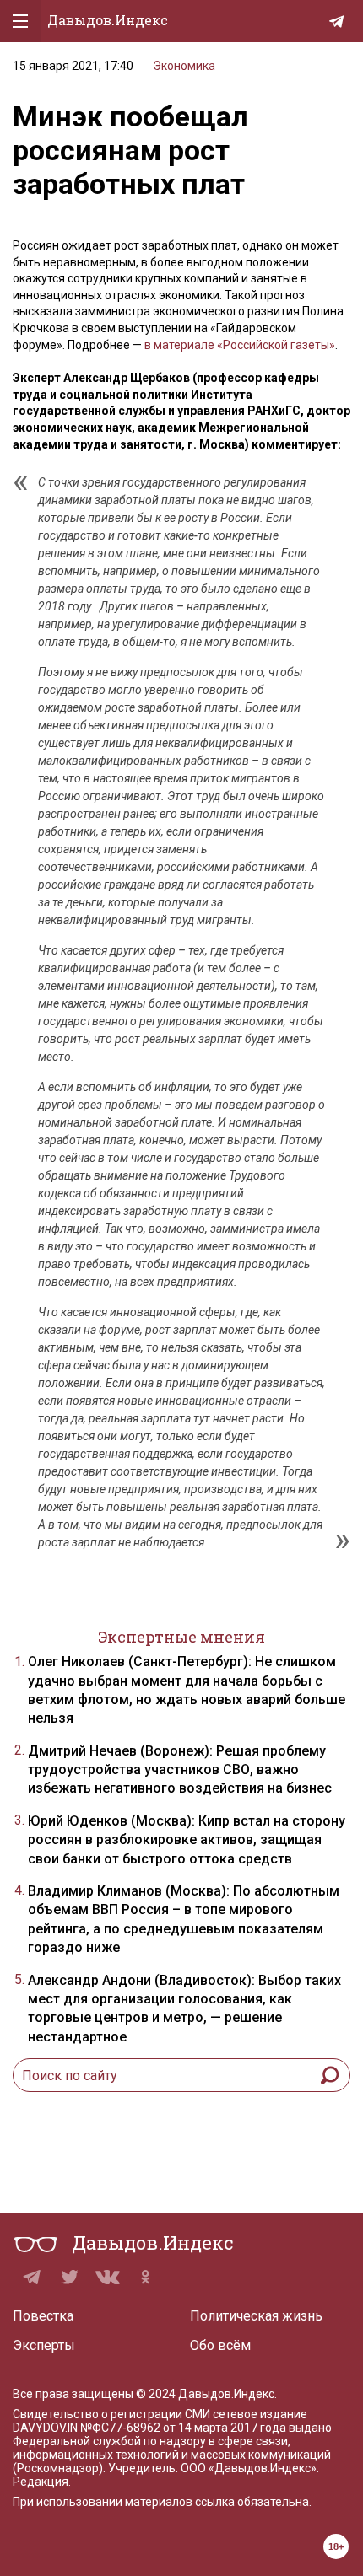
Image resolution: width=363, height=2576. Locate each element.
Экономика (184, 66)
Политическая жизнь (256, 2316)
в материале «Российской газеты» (240, 345)
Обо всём (220, 2345)
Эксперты (44, 2345)
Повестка (43, 2316)
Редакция (41, 2482)
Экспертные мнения (181, 1637)
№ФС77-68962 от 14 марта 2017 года (183, 2428)
